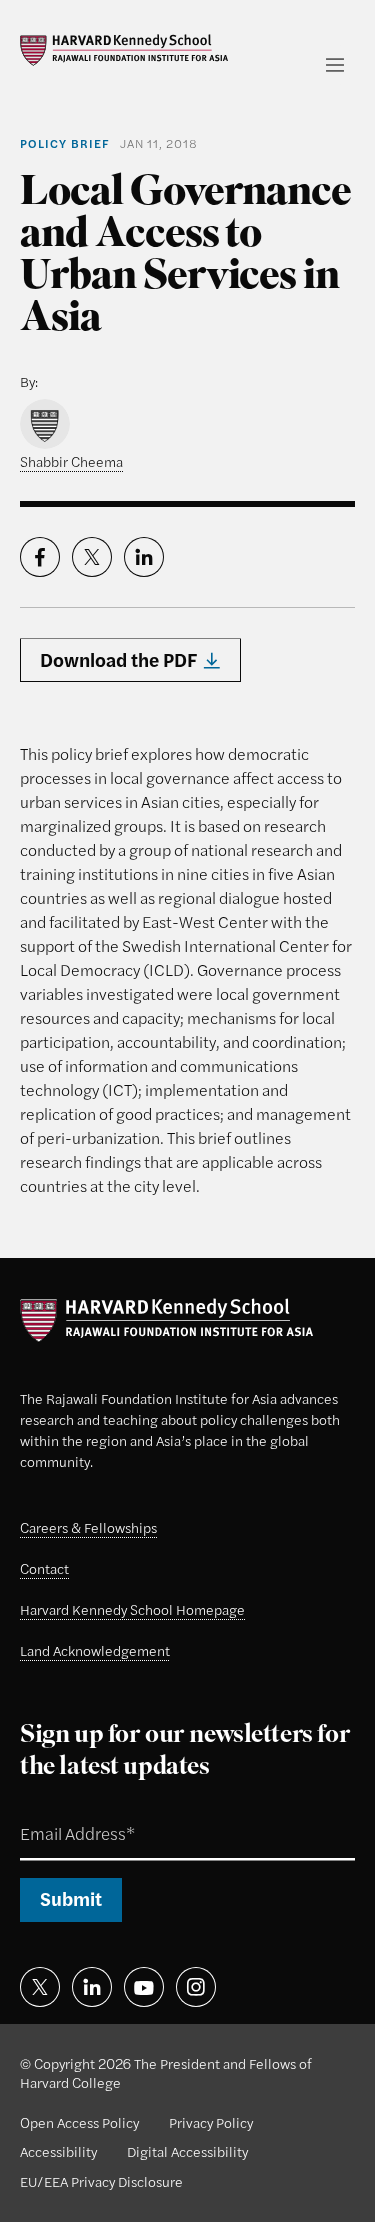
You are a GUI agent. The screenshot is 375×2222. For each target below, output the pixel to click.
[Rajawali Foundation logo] (124, 50)
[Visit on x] (40, 1987)
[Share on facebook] (40, 557)
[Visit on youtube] (144, 1987)
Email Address (54, 1810)
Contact (44, 1568)
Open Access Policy (79, 2122)
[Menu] (335, 65)
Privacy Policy (211, 2122)
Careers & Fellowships (88, 1527)
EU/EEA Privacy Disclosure (101, 2181)
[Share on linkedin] (144, 557)
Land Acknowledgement (95, 1650)
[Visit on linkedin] (92, 1987)
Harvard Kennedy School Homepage (132, 1609)
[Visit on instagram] (196, 1987)
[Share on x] (92, 557)
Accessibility (58, 2151)
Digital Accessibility (187, 2151)
